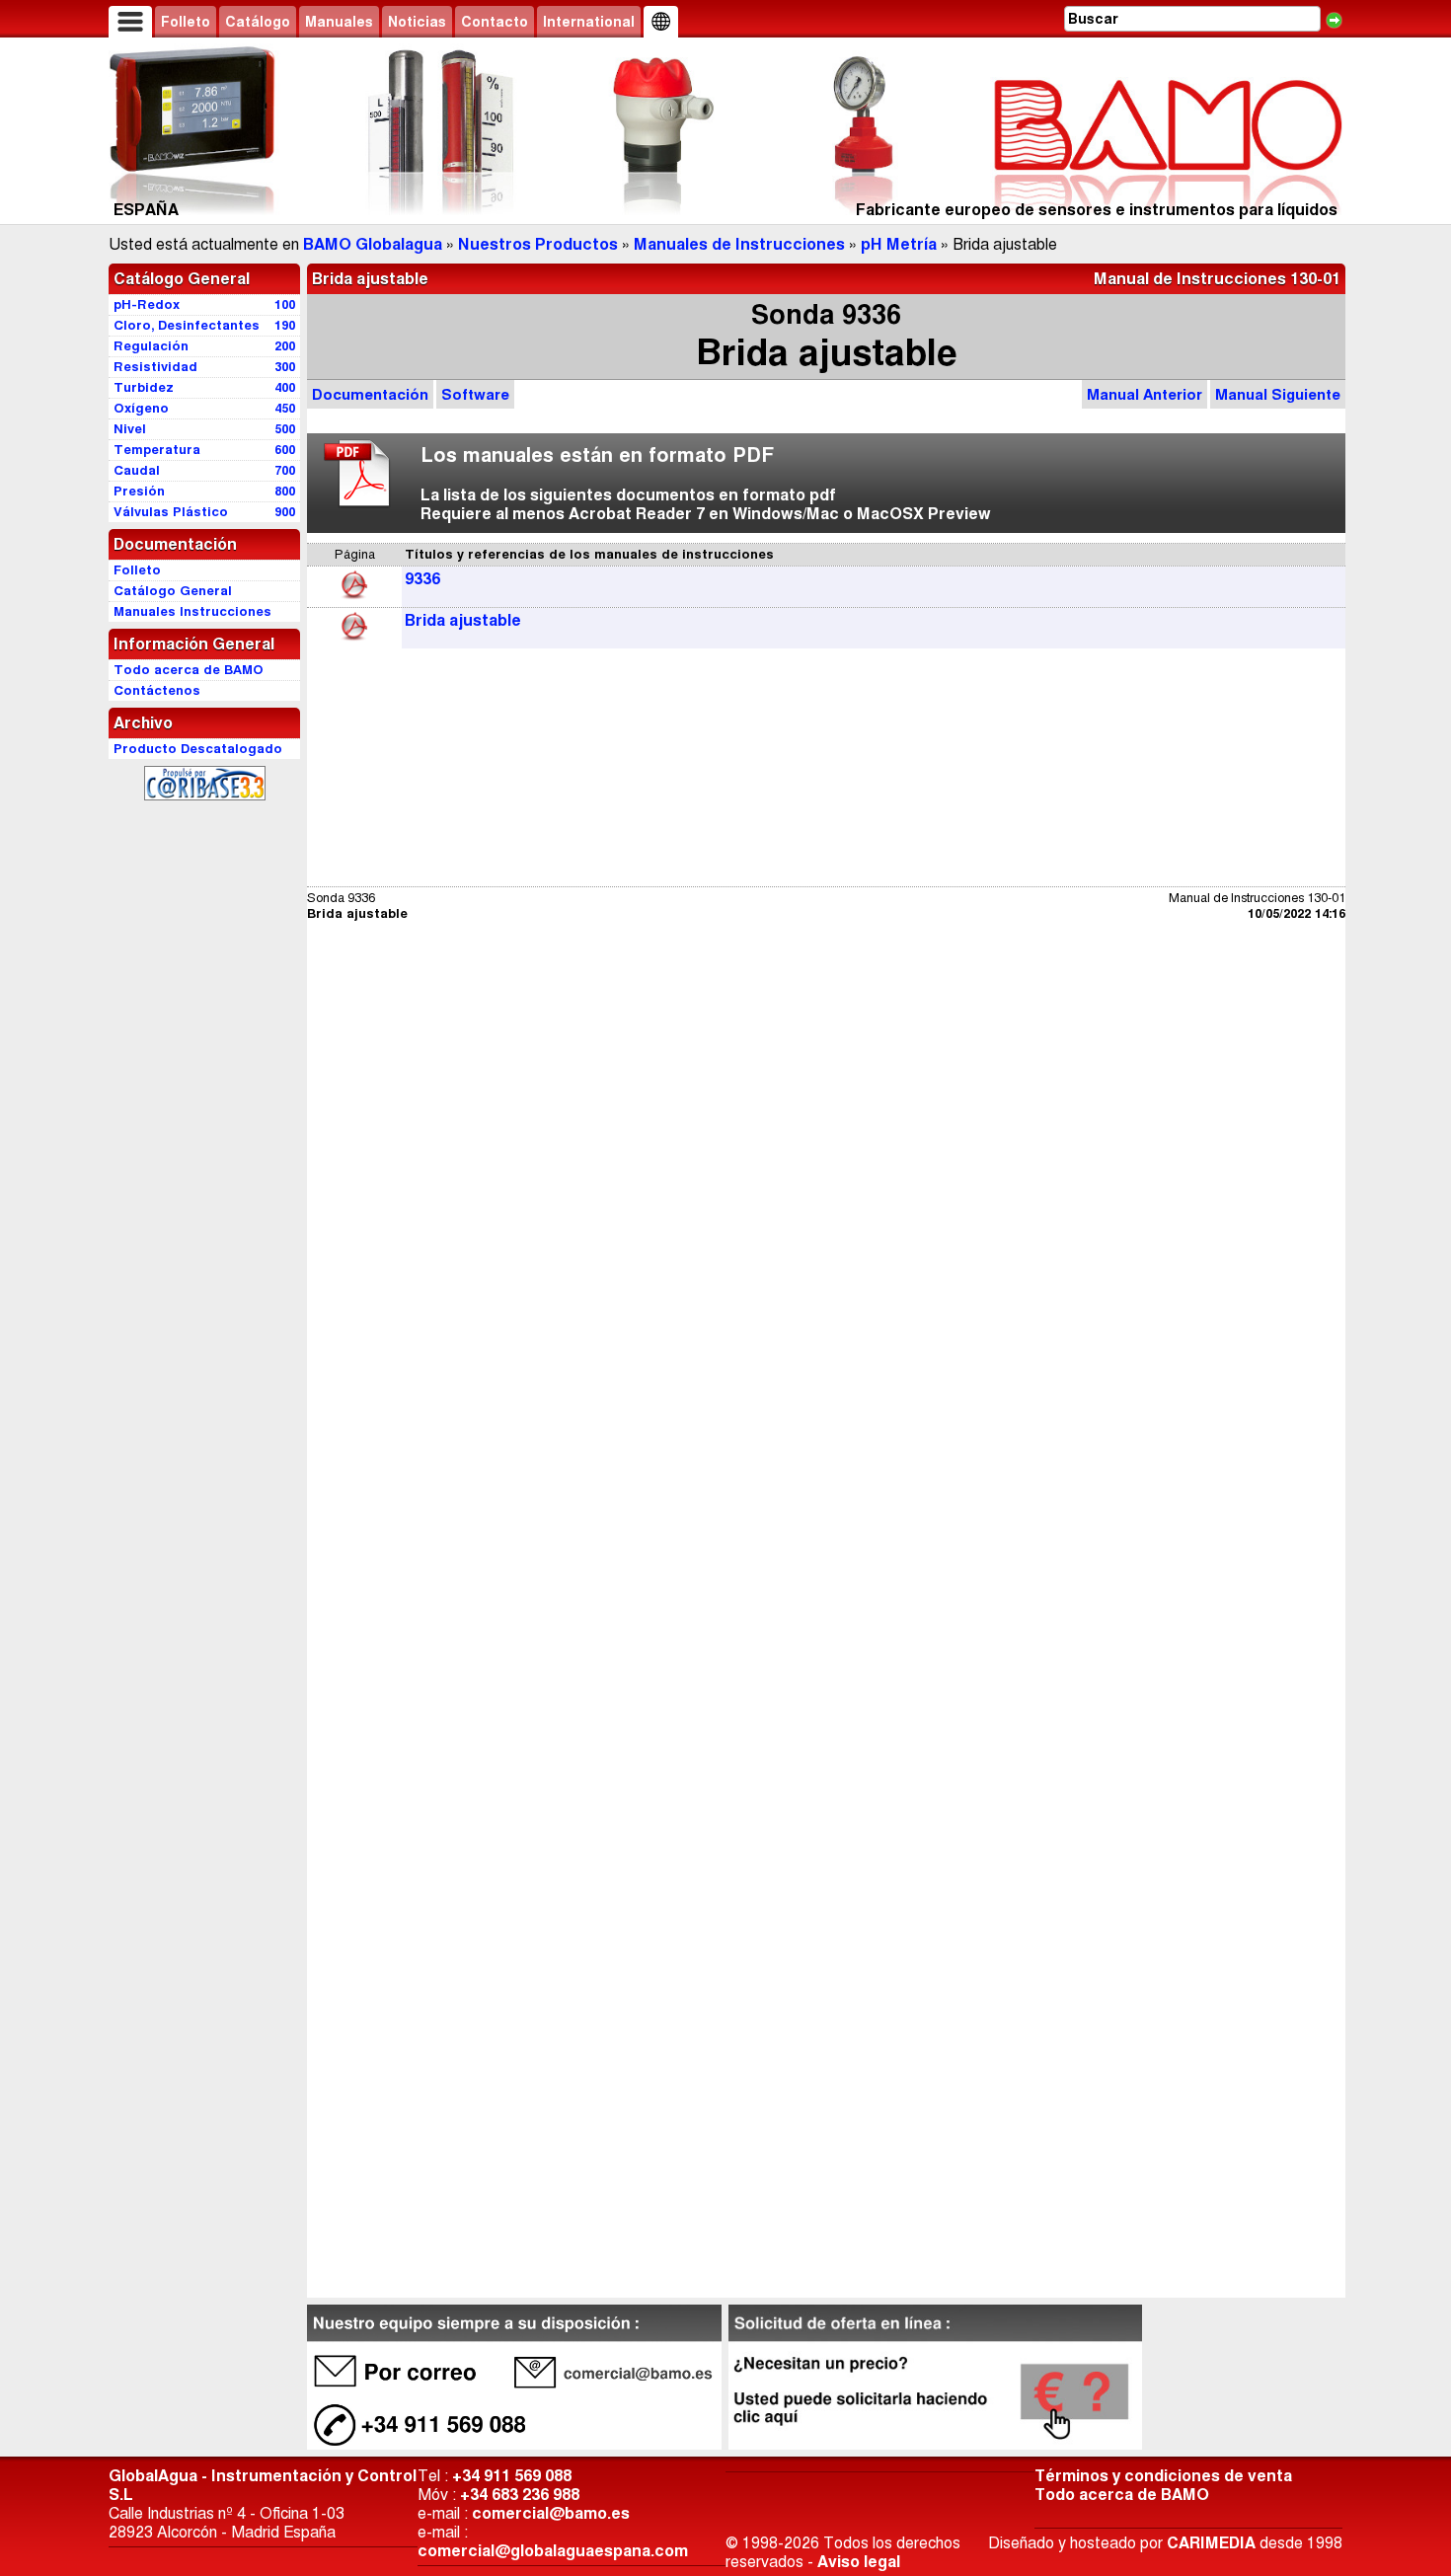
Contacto (495, 22)
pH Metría (899, 244)
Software (475, 394)
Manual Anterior (1145, 394)
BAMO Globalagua (373, 244)
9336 (422, 579)
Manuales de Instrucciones (739, 244)
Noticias (417, 22)
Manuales (339, 22)
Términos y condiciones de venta (1163, 2476)
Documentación (370, 394)
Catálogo (258, 22)
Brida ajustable (463, 620)
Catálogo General (182, 279)
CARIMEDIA (1211, 2543)
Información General (194, 644)
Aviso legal (859, 2562)
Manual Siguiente (1278, 394)
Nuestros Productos (538, 244)
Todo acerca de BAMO (1122, 2495)
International (589, 22)
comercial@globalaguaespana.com (553, 2551)
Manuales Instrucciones (192, 611)
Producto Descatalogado (198, 749)
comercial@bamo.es (551, 2513)
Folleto (186, 22)
